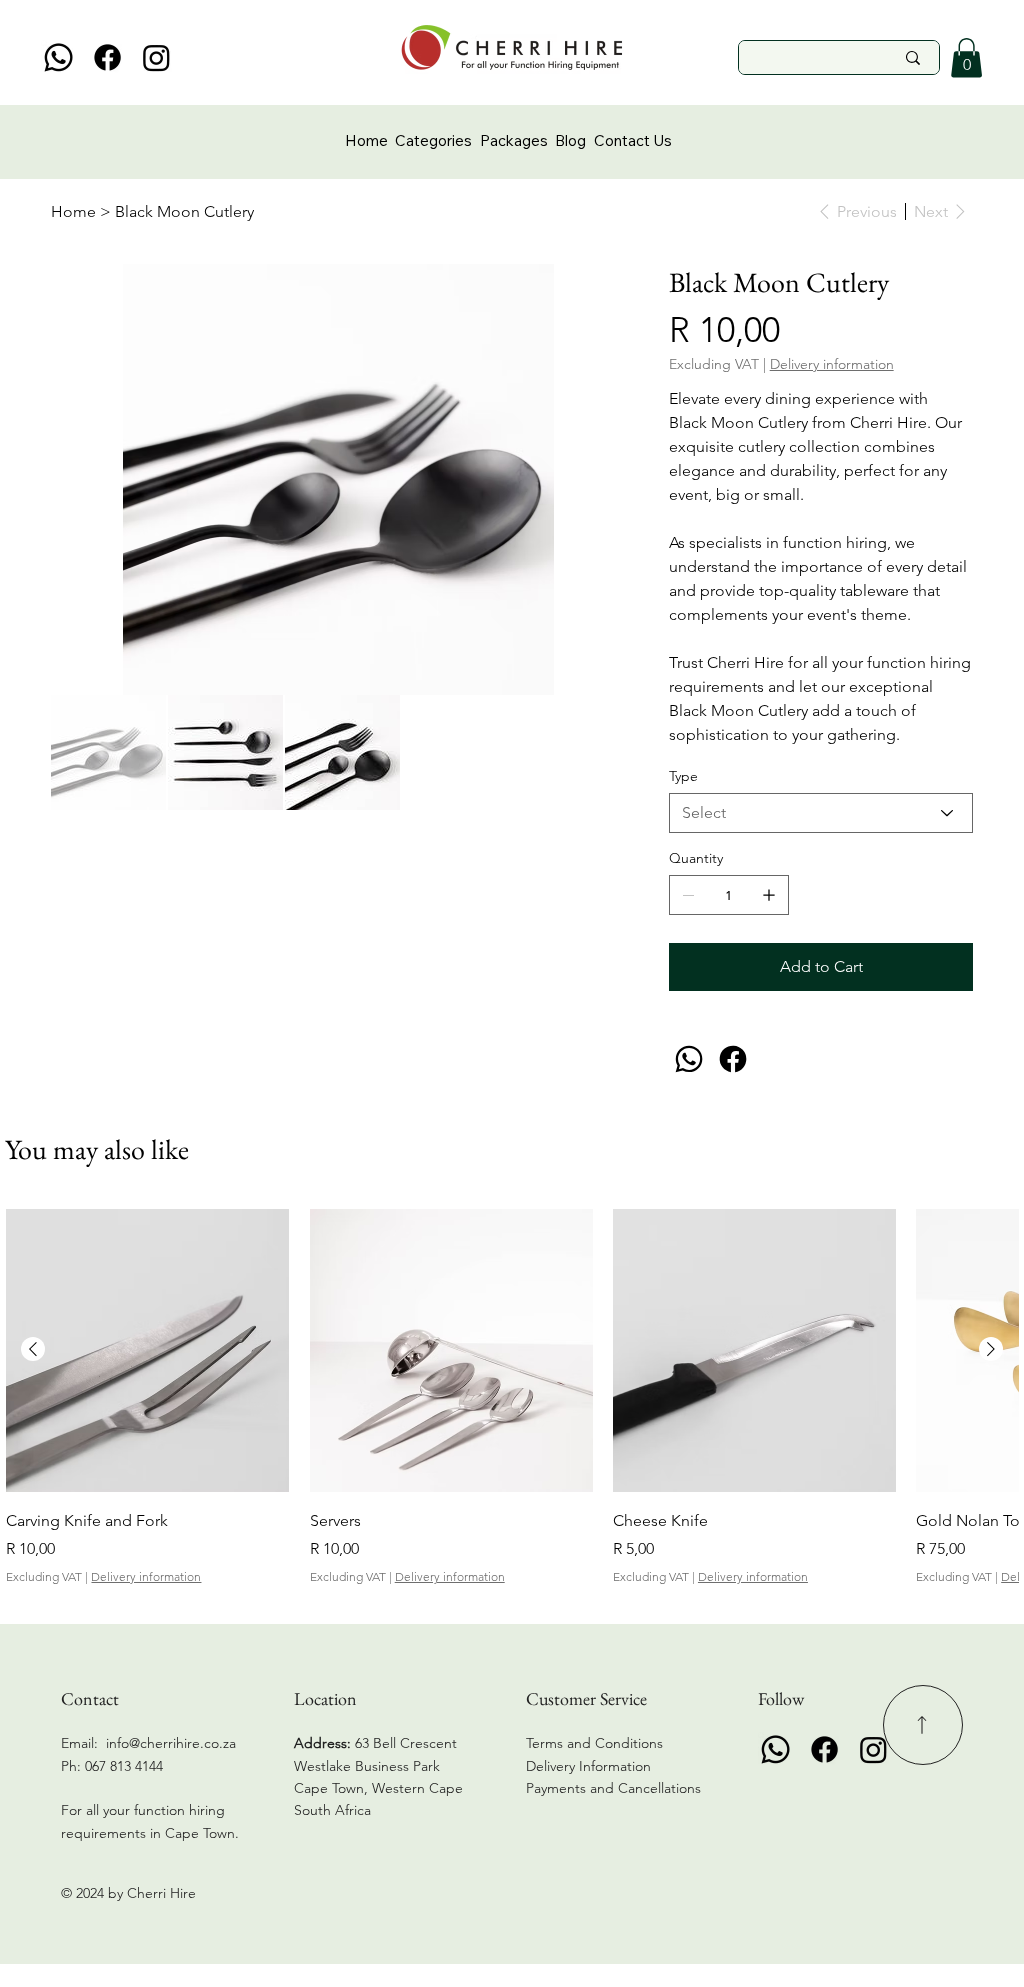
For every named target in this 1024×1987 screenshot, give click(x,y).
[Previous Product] (33, 1349)
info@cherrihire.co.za (171, 1743)
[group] (511, 1398)
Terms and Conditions (594, 1743)
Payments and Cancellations (615, 1788)
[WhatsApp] (689, 1059)
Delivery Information (588, 1766)
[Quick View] (147, 1350)
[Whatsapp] (58, 57)
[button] (966, 57)
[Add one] (769, 895)
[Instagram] (156, 57)
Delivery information (146, 1576)
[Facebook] (107, 57)
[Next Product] (991, 1349)
